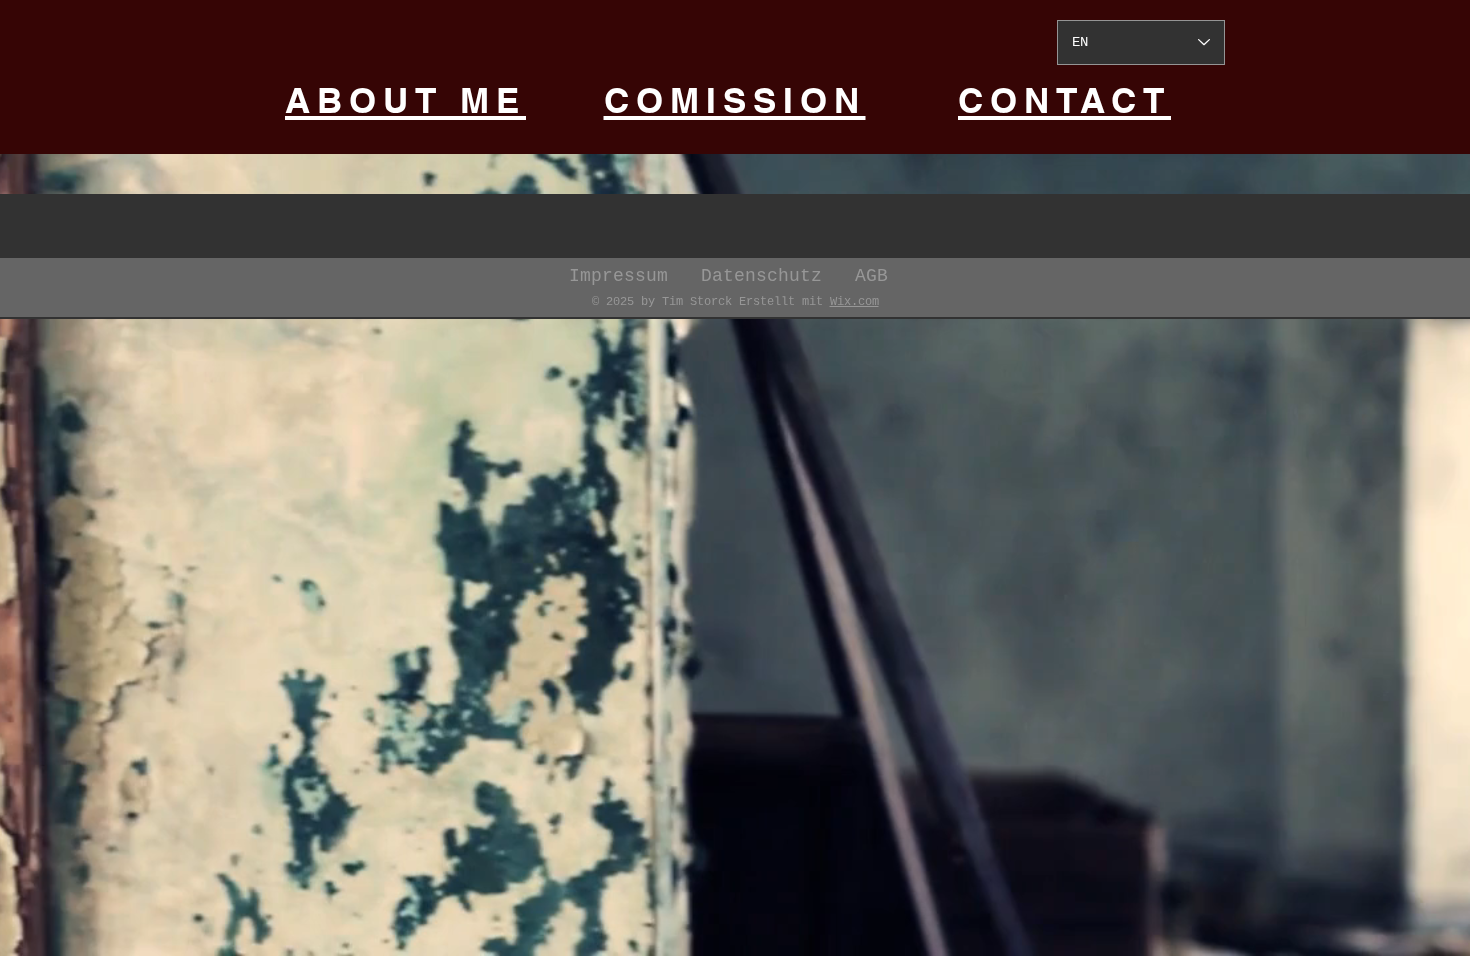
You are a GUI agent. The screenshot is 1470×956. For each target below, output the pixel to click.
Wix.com (854, 302)
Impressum (635, 276)
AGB (871, 276)
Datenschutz (778, 276)
